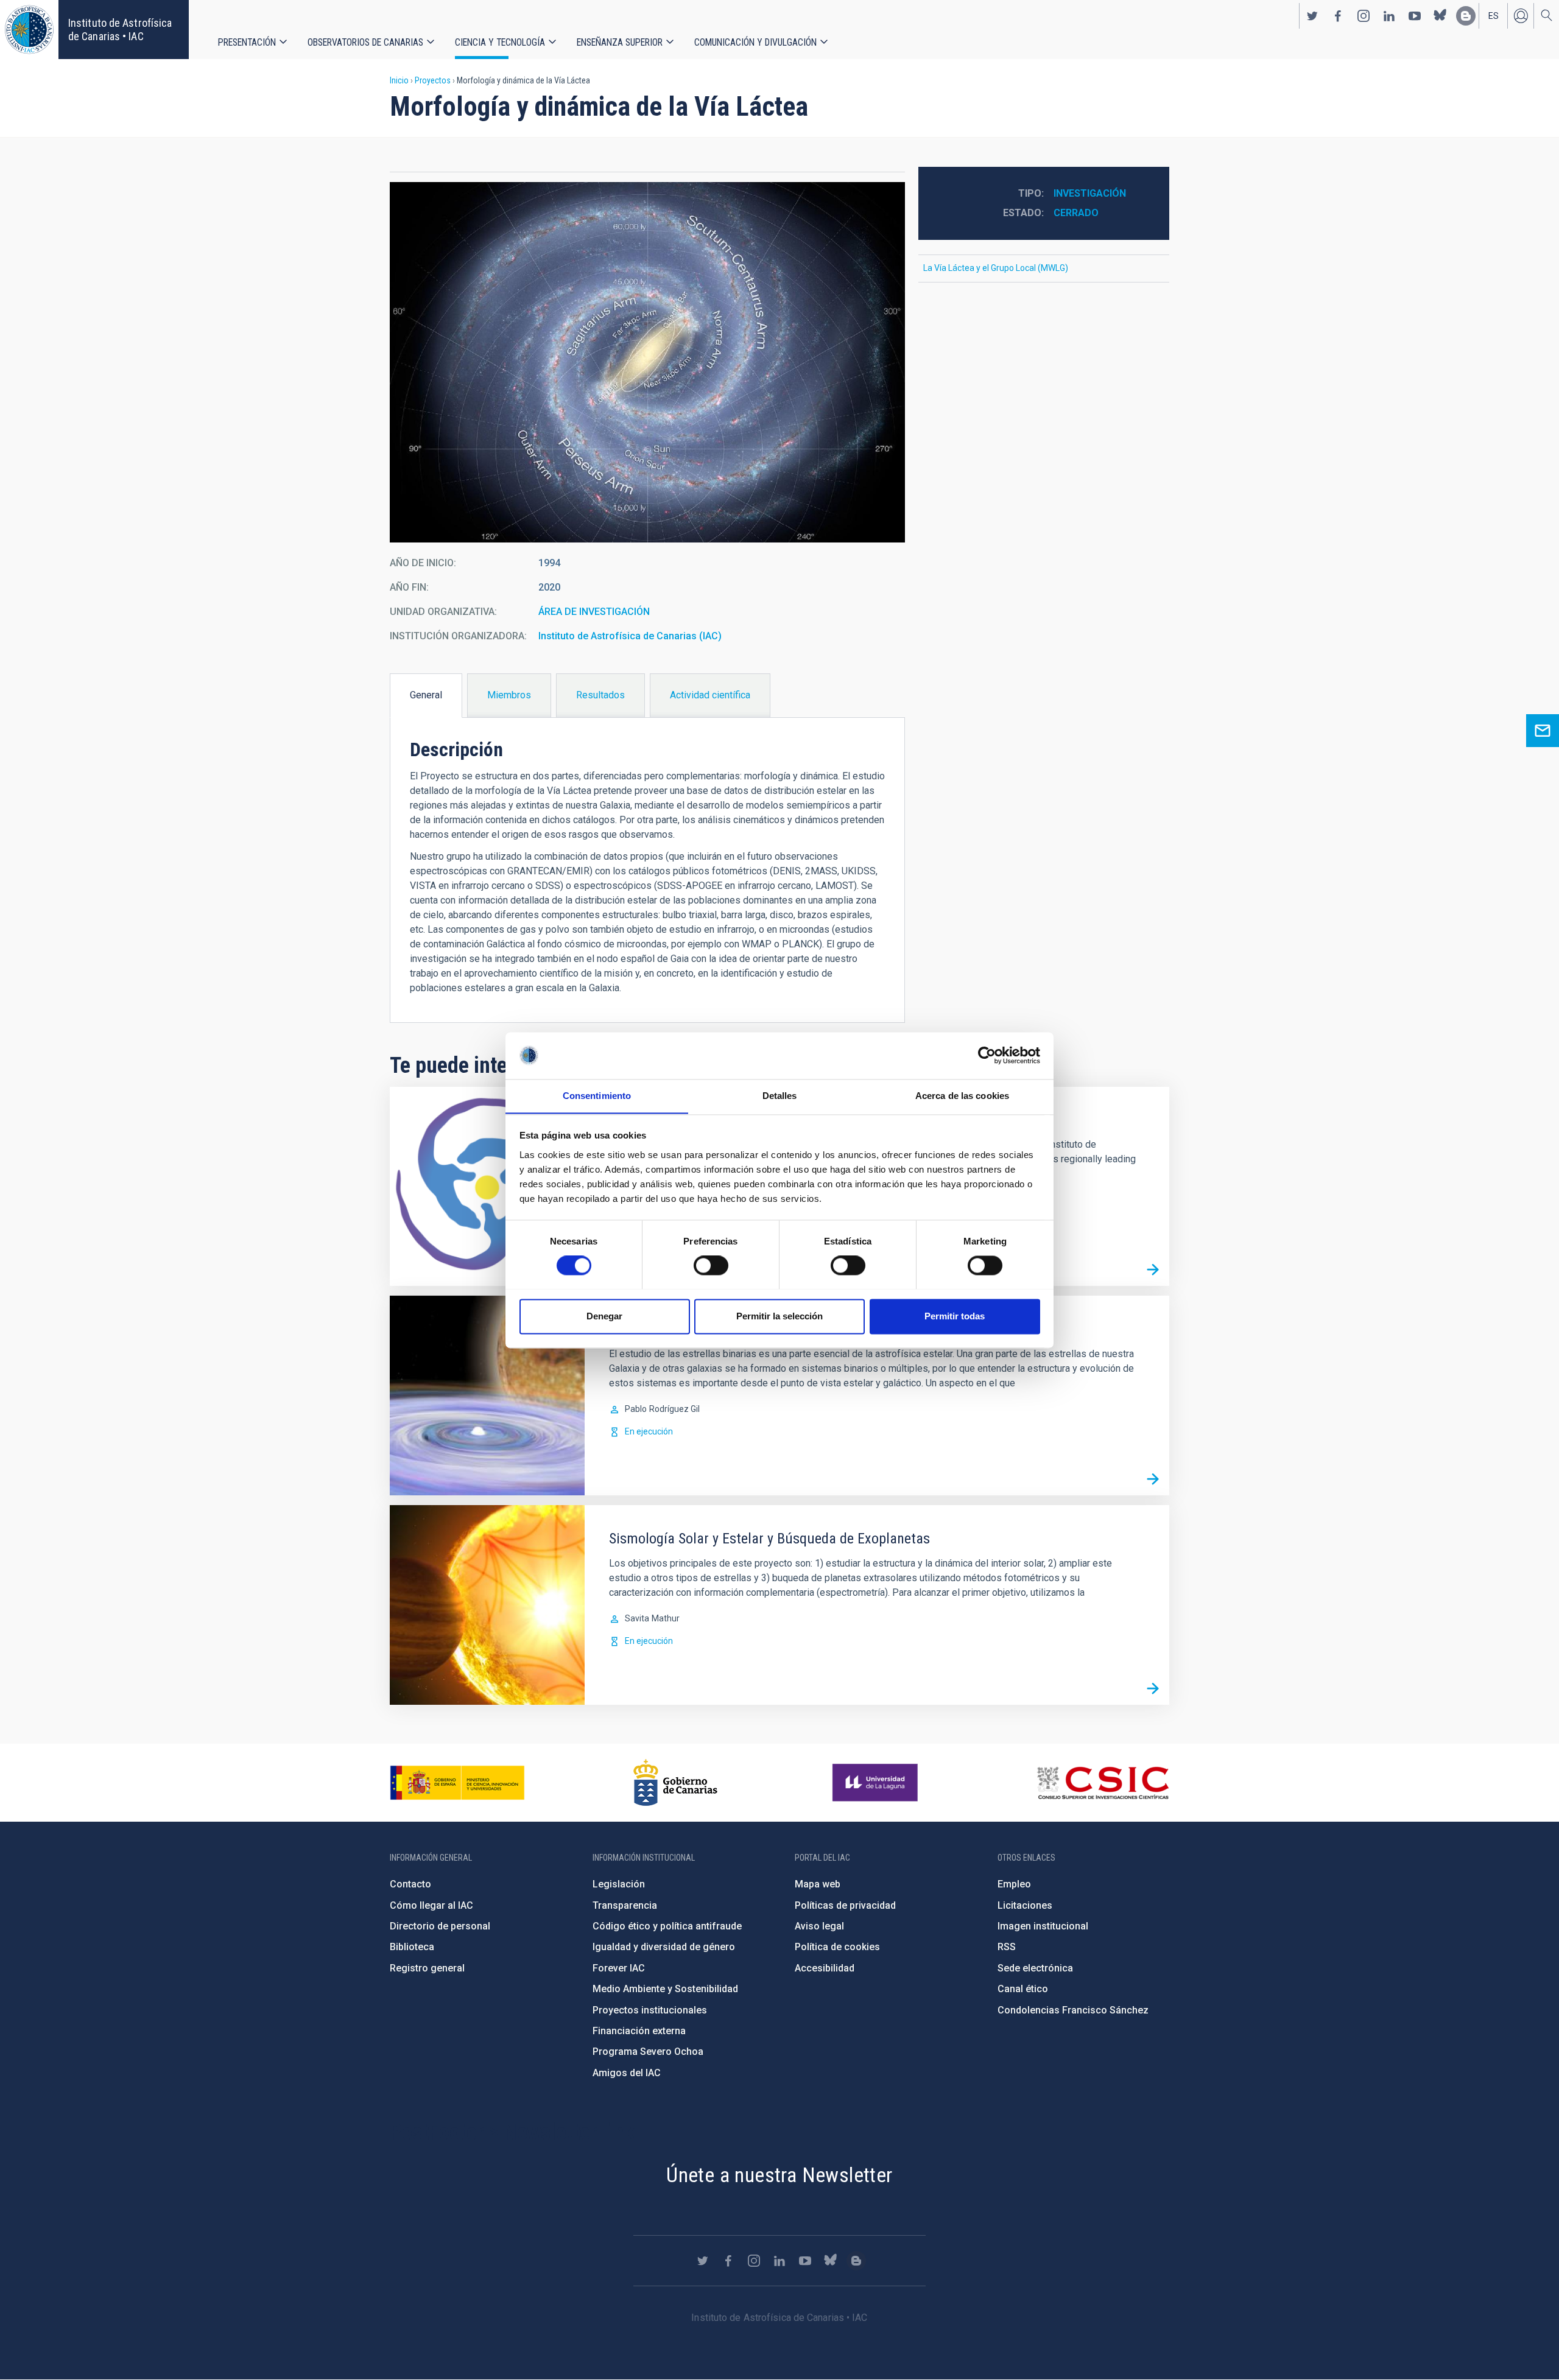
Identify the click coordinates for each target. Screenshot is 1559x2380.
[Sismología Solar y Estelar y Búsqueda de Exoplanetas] (1153, 1688)
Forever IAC (619, 1968)
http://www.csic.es (1103, 1783)
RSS (1007, 1947)
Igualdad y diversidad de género (664, 1947)
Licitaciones (1025, 1905)
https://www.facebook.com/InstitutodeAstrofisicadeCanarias (1338, 16)
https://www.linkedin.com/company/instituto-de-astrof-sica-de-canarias (1389, 16)
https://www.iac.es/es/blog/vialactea (1466, 16)
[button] (647, 362)
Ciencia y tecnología (500, 42)
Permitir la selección (779, 1316)
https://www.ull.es (877, 1783)
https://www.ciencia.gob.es (457, 1783)
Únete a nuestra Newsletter (779, 2175)
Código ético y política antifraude (667, 1926)
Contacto (410, 1884)
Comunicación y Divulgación (755, 42)
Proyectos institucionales (650, 2010)
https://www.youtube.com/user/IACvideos (1415, 16)
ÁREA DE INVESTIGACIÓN (594, 612)
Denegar (604, 1316)
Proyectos (433, 80)
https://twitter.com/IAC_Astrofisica (1312, 16)
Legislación (619, 1884)
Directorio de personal (440, 1926)
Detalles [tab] (780, 1096)
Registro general (427, 1968)
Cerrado (1076, 213)
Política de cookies (837, 1947)
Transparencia (625, 1905)
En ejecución (649, 1431)
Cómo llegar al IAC (431, 1905)
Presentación (247, 42)
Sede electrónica (1035, 1968)
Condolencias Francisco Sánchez (1073, 2010)
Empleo (1014, 1884)
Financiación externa (639, 2031)
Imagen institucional (1043, 1926)
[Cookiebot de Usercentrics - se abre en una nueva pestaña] (987, 1055)
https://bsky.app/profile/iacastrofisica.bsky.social (1440, 16)
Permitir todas (955, 1316)
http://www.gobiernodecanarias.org (675, 1783)
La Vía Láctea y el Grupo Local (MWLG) (996, 268)
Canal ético (1023, 1989)
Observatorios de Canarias (365, 42)
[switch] (711, 1265)
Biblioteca (412, 1947)
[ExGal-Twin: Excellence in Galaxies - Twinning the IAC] (1153, 1269)
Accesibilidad (825, 1968)
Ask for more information (1543, 731)
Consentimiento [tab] (597, 1096)
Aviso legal (819, 1926)
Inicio (399, 80)
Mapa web (818, 1884)
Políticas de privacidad (845, 1905)
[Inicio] (29, 30)
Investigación (1090, 193)
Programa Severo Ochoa (648, 2052)
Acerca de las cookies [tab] (962, 1096)
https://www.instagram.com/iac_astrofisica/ (1364, 16)
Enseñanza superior (620, 42)
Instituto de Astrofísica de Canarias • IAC (120, 30)
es (1494, 16)
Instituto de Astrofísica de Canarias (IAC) (630, 636)
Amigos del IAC (627, 2073)
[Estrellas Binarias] (1153, 1479)
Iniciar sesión (1521, 16)
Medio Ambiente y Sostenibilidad (665, 1989)
